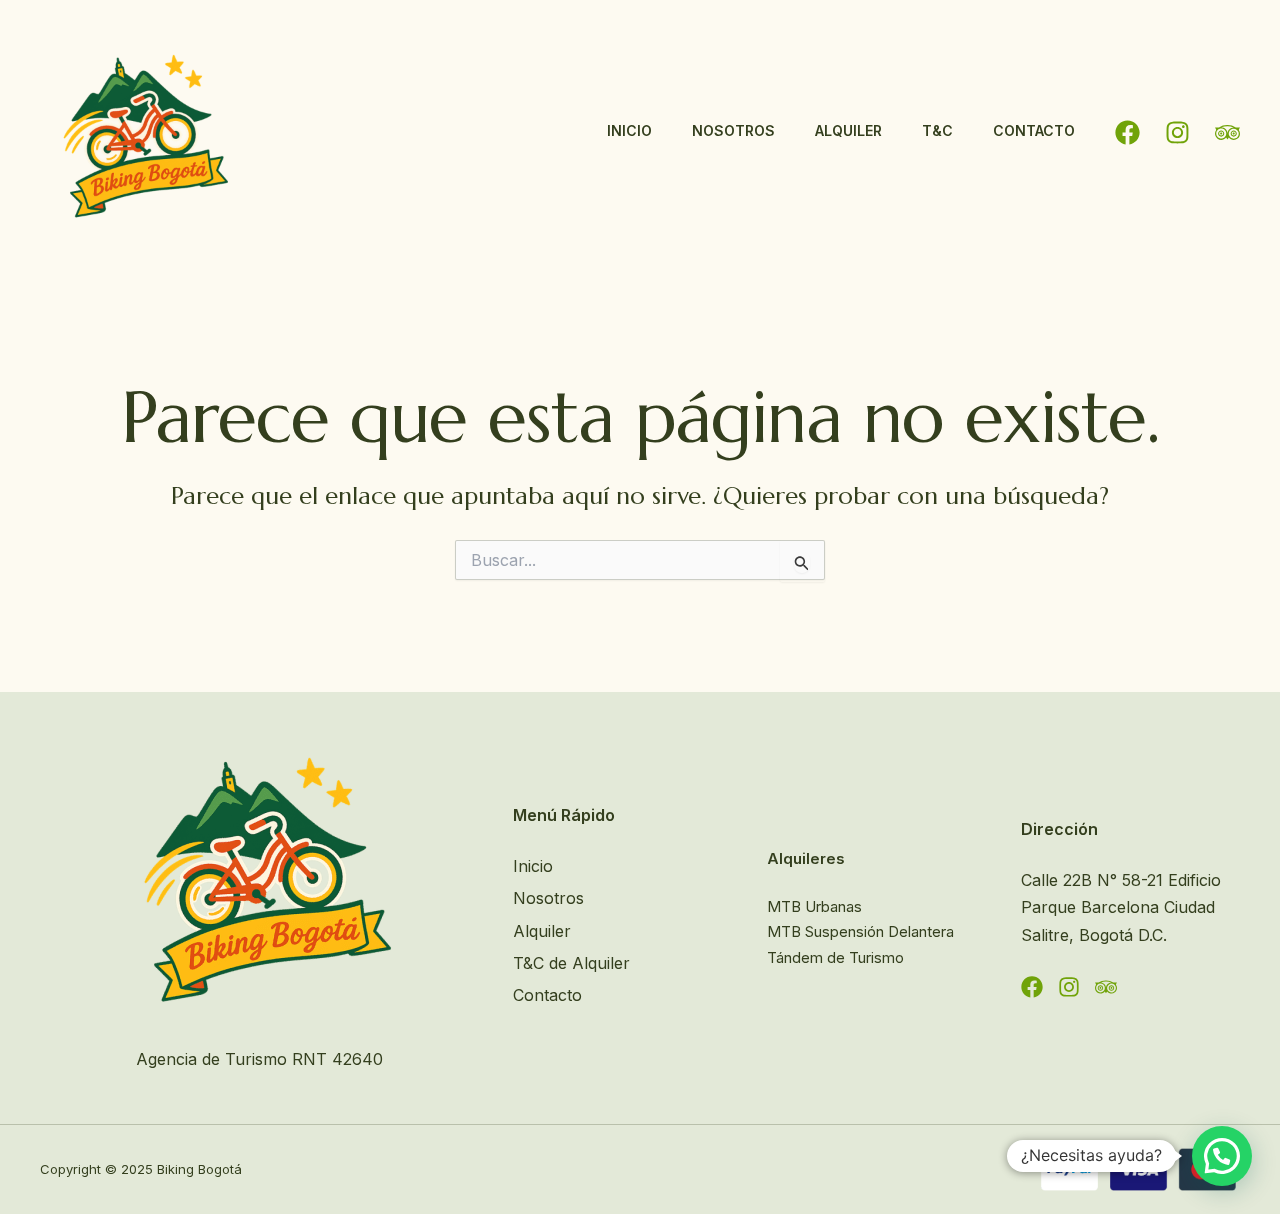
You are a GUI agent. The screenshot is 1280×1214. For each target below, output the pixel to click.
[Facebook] (1127, 132)
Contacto (1034, 130)
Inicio (629, 130)
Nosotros (733, 130)
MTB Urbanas (814, 906)
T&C (937, 130)
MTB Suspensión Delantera (860, 931)
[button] (1222, 1156)
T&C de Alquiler (571, 963)
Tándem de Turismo (835, 957)
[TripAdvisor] (1227, 132)
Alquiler (848, 130)
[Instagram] (1177, 132)
